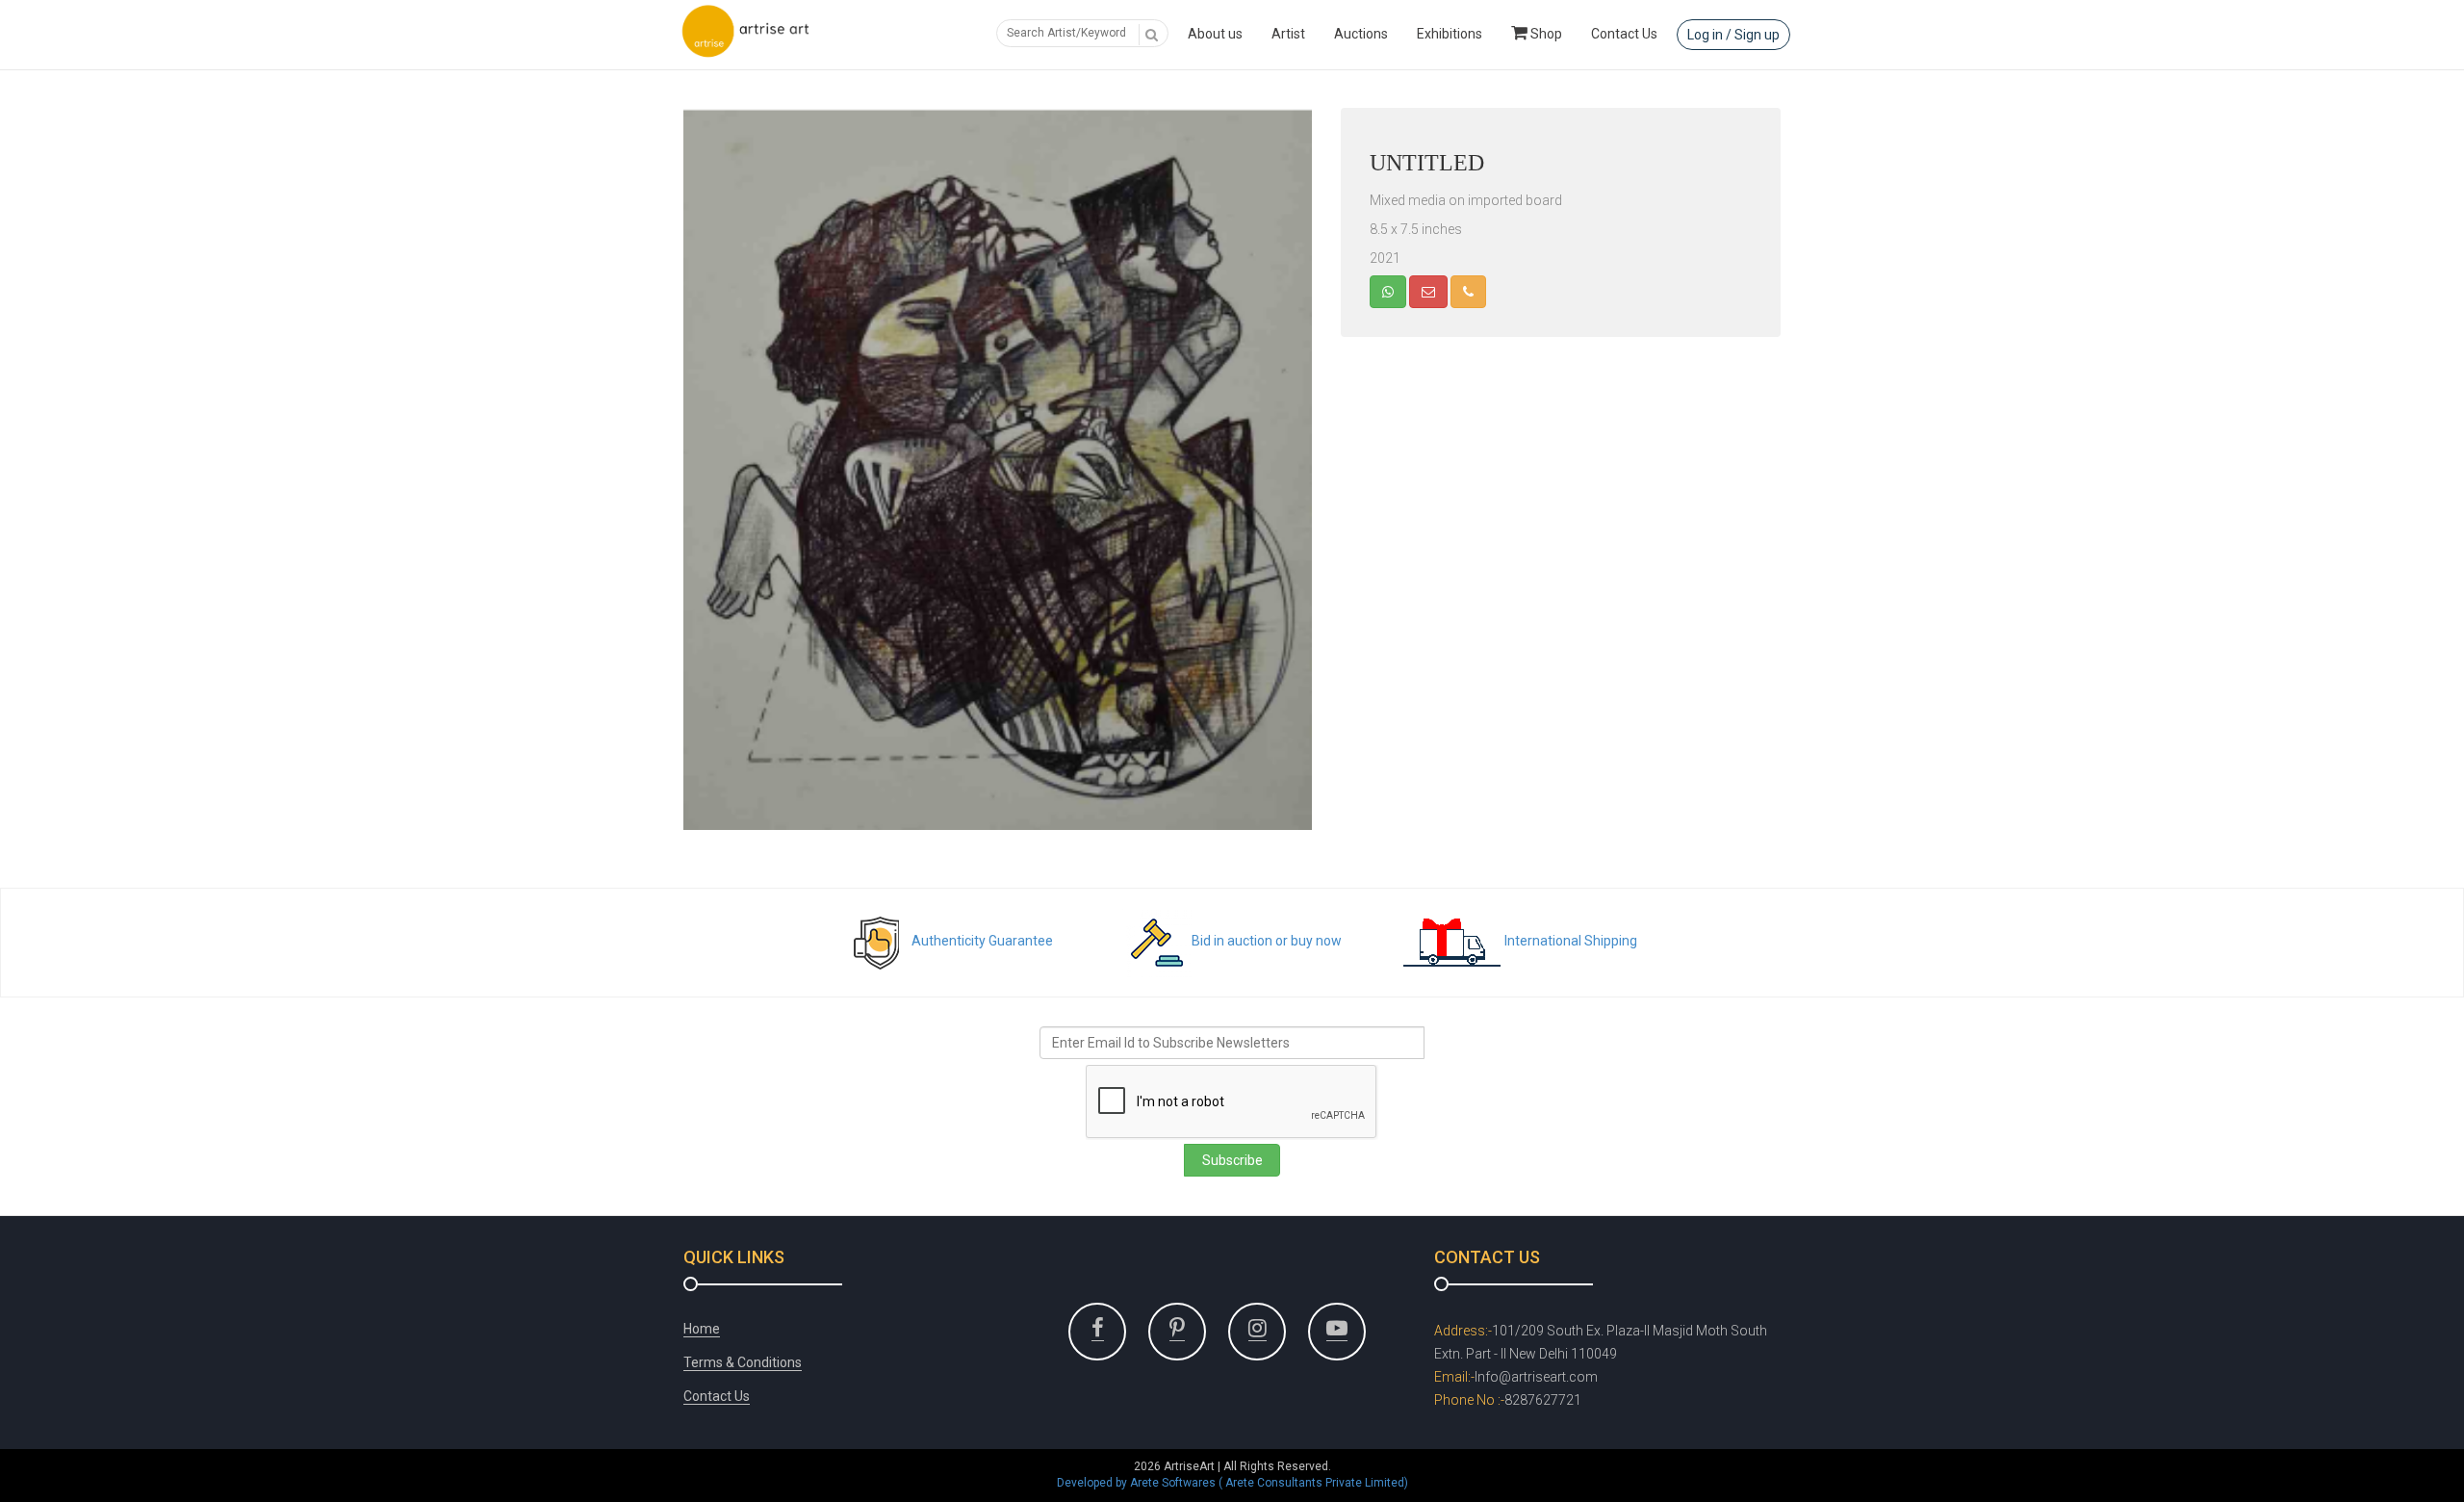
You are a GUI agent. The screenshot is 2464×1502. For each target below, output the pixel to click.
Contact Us (1624, 34)
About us (1215, 34)
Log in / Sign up (1733, 35)
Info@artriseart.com (1536, 1377)
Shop (1545, 34)
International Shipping (1571, 941)
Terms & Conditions (743, 1362)
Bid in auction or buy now (1267, 941)
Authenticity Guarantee (982, 941)
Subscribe (1232, 1160)
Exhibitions (1450, 34)
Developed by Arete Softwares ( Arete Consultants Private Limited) (1232, 1483)
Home (702, 1329)
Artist (1288, 34)
